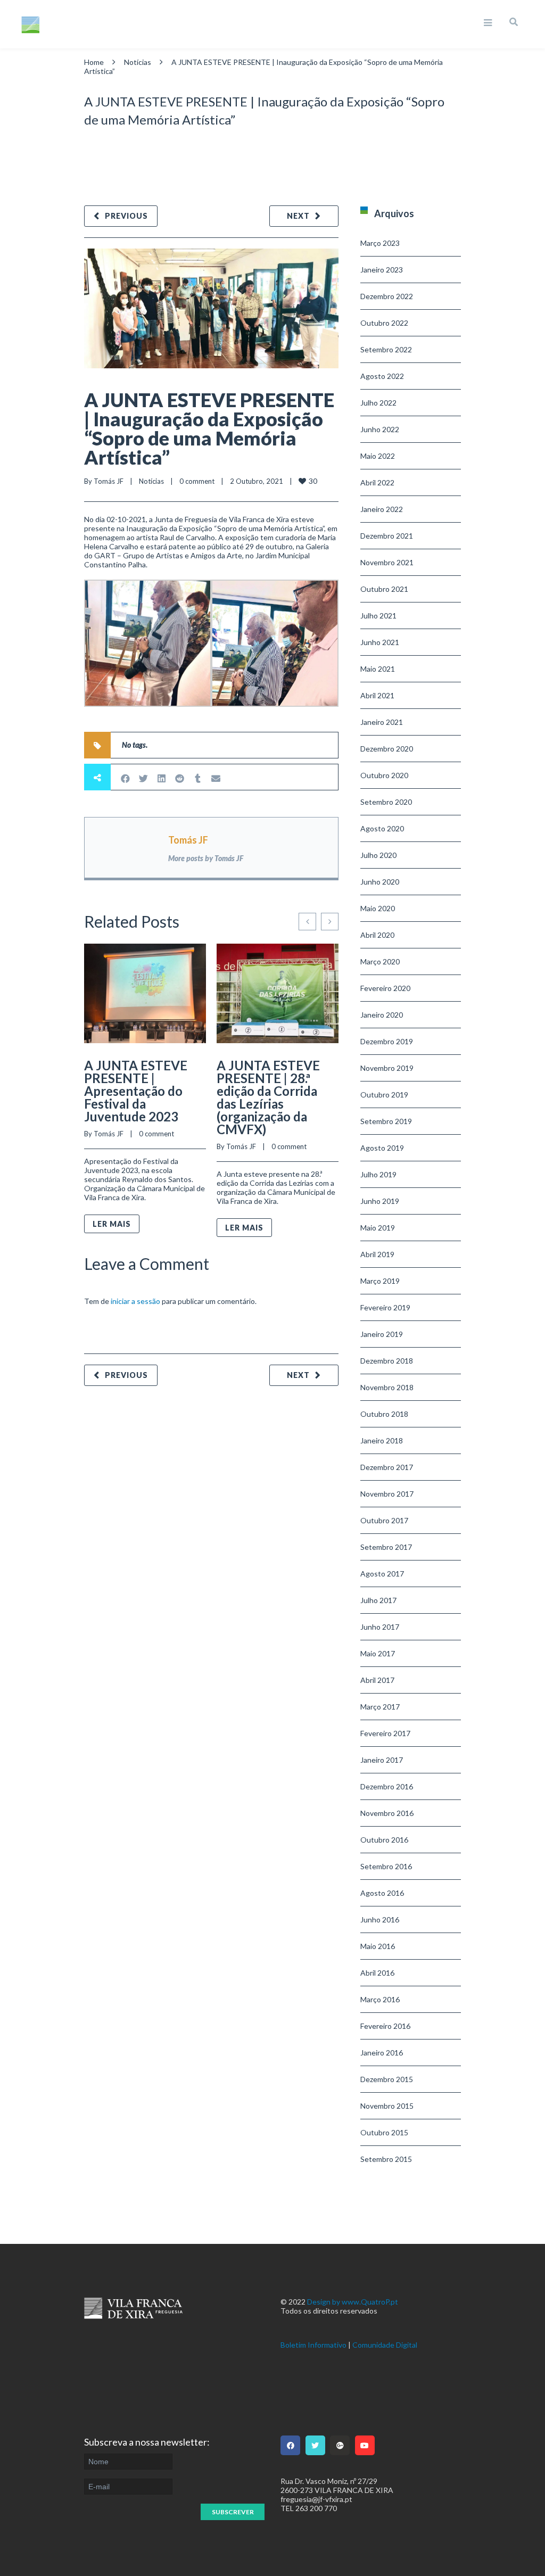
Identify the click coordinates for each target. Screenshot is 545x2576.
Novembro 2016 (387, 1813)
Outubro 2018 (384, 1414)
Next (298, 216)
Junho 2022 (380, 429)
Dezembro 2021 (387, 536)
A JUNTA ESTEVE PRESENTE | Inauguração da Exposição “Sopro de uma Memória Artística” (209, 428)
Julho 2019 (378, 1174)
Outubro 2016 (384, 1840)
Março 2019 (380, 1281)
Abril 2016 (377, 1973)
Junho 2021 (380, 642)
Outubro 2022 (384, 323)
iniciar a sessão (135, 1301)
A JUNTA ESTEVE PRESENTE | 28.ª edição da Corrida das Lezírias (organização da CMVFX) (268, 1097)
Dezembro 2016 (387, 1786)
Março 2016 (380, 1999)
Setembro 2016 (386, 1866)
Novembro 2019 (387, 1068)
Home (94, 62)
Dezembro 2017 (387, 1467)
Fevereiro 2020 (385, 988)
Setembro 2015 (386, 2159)
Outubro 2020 (384, 775)
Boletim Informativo (313, 2345)
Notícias (138, 62)
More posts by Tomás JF (206, 858)
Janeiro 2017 (382, 1760)
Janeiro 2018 (382, 1440)
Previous (126, 216)
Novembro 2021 (387, 562)
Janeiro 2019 (382, 1334)
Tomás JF (109, 481)
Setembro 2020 (386, 802)
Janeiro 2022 (382, 509)
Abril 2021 (377, 695)
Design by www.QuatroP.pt (353, 2302)
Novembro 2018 (387, 1387)
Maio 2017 (378, 1653)
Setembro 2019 (386, 1121)
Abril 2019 (377, 1254)
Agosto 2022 (382, 376)
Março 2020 (380, 961)
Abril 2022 (377, 482)
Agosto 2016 (382, 1893)
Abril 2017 (377, 1680)
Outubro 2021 (384, 589)
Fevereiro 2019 (385, 1307)
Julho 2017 (378, 1600)
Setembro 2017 (386, 1547)
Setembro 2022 (386, 349)
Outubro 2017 (384, 1520)
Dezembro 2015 (387, 2079)
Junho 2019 (380, 1201)
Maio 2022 (378, 456)
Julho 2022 (378, 403)
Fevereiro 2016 (385, 2026)
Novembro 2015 (387, 2106)
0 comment (197, 481)
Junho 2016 (380, 1919)
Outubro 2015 (384, 2132)
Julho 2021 (378, 616)
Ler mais (112, 1224)
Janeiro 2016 (382, 2053)
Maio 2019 (378, 1228)
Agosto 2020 (382, 828)
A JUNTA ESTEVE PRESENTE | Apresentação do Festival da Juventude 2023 (136, 1091)
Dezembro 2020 (387, 749)
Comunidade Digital (385, 2345)
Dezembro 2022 (387, 296)
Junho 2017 (380, 1627)
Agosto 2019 (382, 1148)
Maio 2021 (378, 669)
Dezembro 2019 (387, 1041)
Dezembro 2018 (387, 1361)
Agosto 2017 (382, 1574)
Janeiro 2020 (382, 1015)
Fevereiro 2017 (385, 1733)
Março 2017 (380, 1707)
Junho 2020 (380, 882)
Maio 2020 (378, 908)
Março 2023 (380, 243)
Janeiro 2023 (382, 270)
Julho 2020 (378, 855)
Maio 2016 (378, 1946)
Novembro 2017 (387, 1494)
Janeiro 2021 (382, 722)
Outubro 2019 (384, 1095)
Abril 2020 (377, 935)
